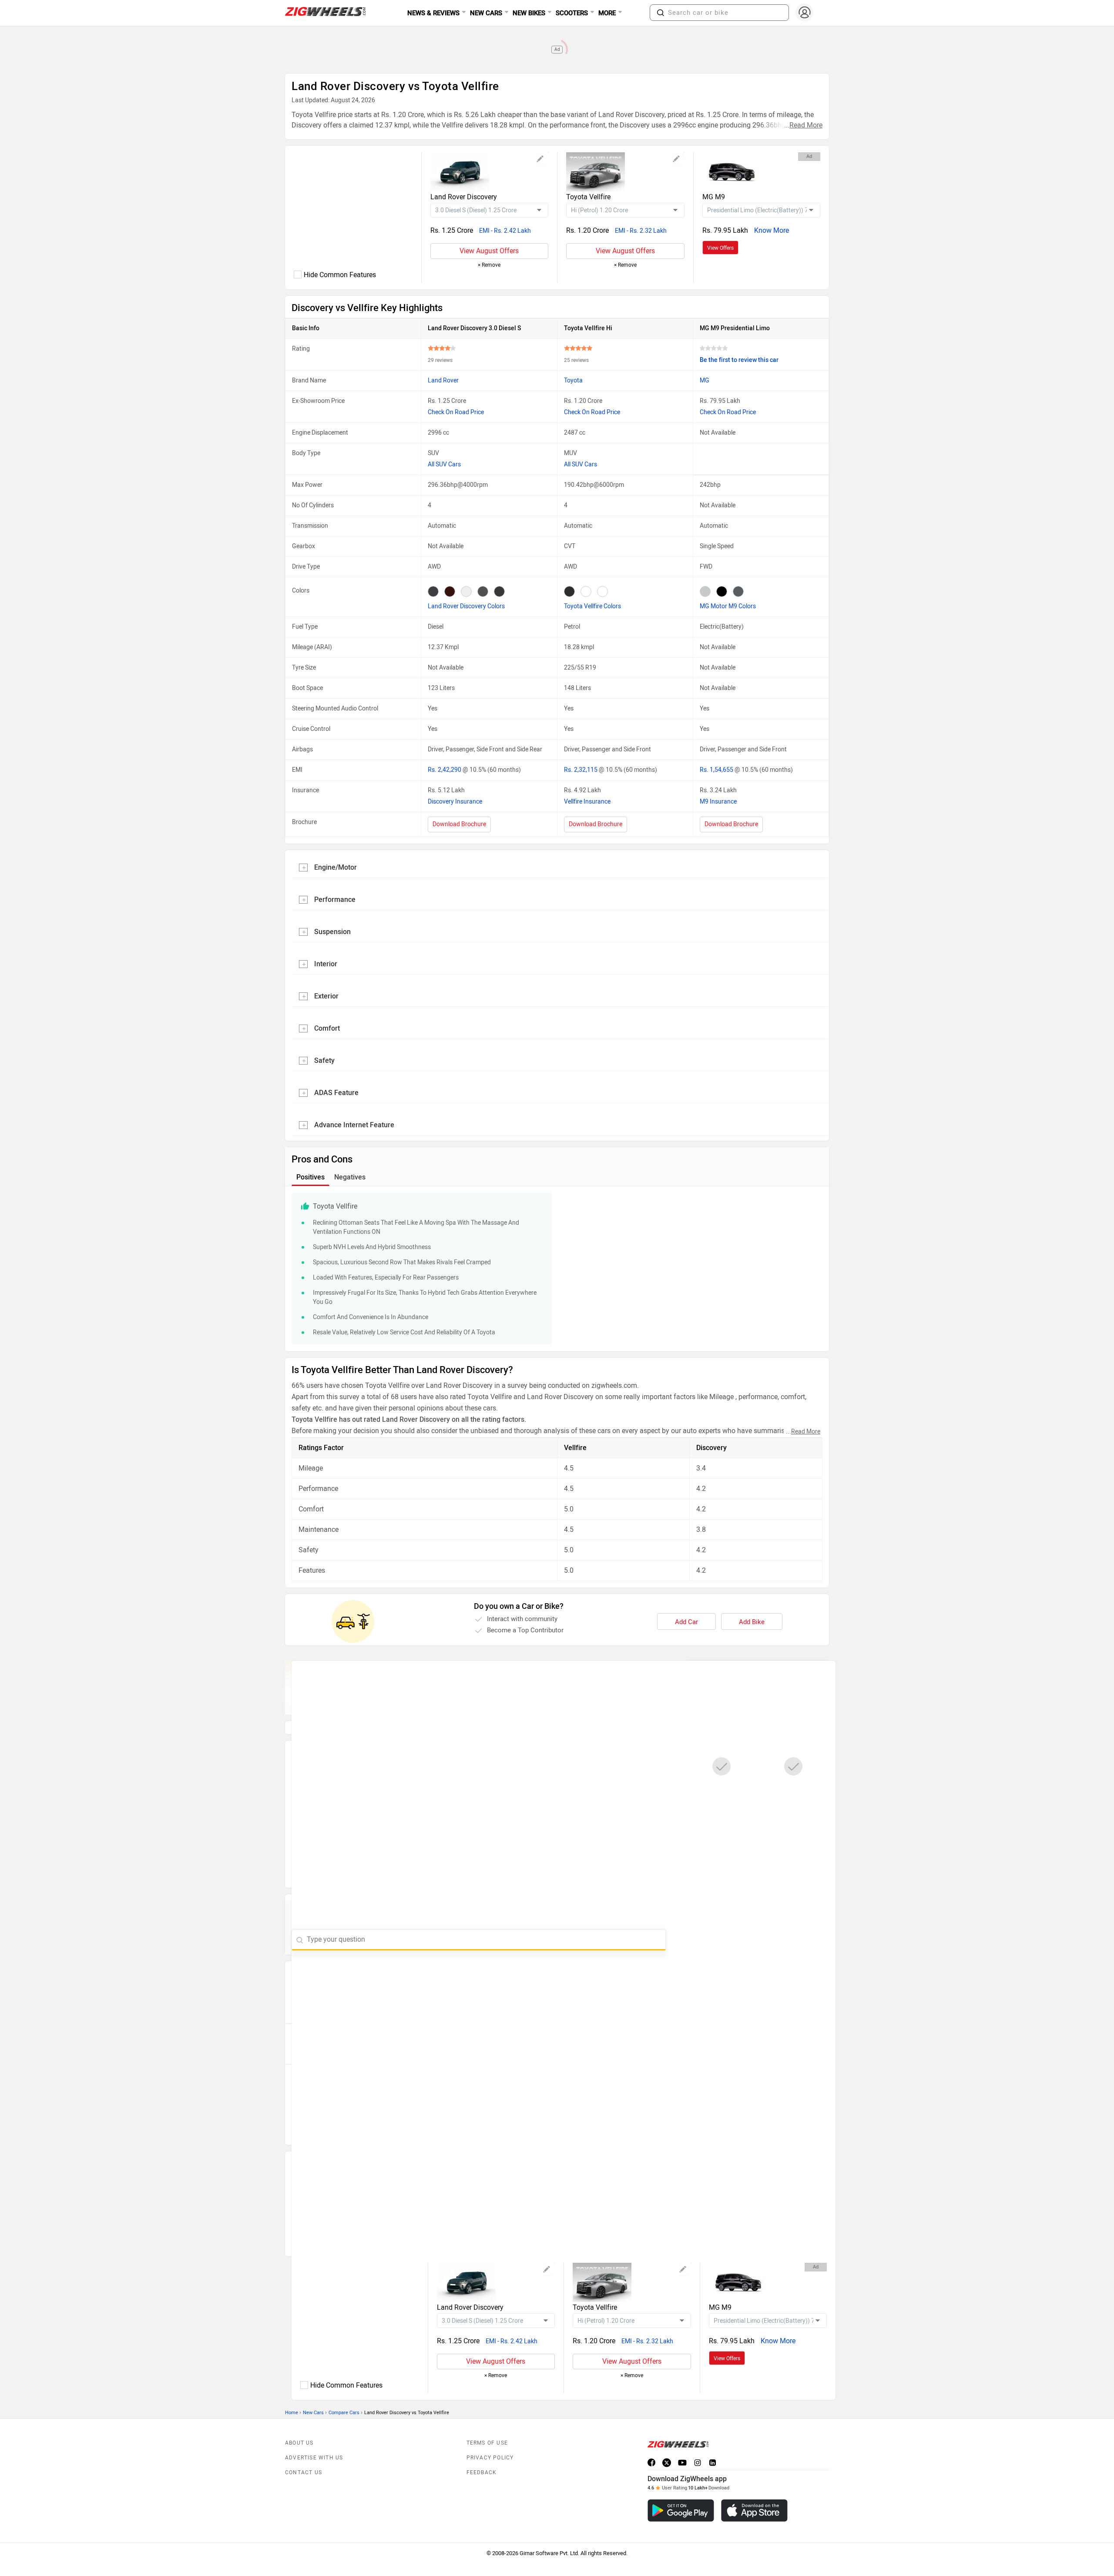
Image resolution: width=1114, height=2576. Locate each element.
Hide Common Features (340, 275)
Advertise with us (314, 2438)
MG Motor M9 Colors (728, 606)
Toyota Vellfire (588, 197)
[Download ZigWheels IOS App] (754, 2491)
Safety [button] (324, 1060)
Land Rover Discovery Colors (466, 606)
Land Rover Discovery (464, 197)
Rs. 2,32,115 (581, 770)
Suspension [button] (332, 932)
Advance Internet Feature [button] (354, 1125)
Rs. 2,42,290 (445, 770)
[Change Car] (540, 160)
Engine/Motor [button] (336, 867)
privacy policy (490, 2438)
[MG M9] (762, 172)
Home (292, 2393)
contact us (304, 2453)
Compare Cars (344, 2393)
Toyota (573, 380)
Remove (489, 265)
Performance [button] (335, 899)
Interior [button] (326, 964)
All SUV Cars (444, 464)
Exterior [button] (326, 996)
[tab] (557, 867)
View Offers (720, 248)
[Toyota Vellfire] (625, 172)
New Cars (313, 2393)
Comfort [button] (327, 1028)
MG (705, 380)
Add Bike (752, 1622)
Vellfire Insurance (587, 802)
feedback (482, 2453)
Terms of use (487, 2423)
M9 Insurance (718, 802)
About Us (299, 2423)
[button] (661, 13)
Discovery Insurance (455, 802)
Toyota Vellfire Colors (592, 606)
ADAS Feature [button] (336, 1093)
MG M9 (714, 197)
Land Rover (443, 380)
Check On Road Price (456, 412)
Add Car (686, 1622)
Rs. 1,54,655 (717, 770)
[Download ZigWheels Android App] (681, 2491)
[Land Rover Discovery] (490, 172)
